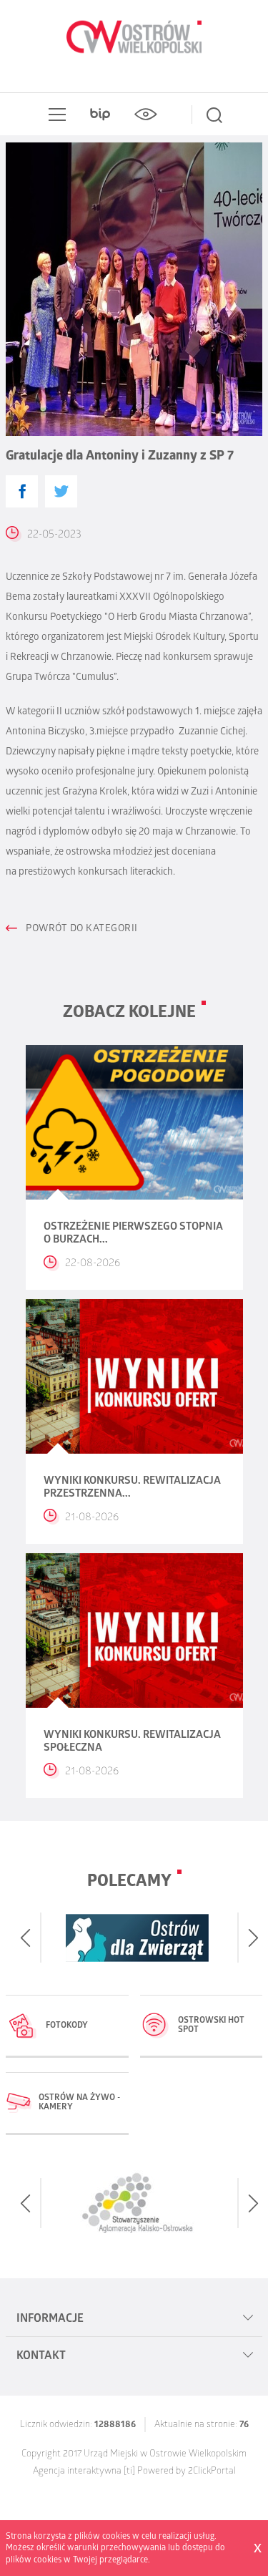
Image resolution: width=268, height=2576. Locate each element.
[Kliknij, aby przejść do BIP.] (100, 115)
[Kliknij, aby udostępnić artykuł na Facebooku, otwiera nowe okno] (22, 491)
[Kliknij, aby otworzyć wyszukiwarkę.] (214, 115)
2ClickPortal (212, 2472)
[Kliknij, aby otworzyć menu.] (54, 115)
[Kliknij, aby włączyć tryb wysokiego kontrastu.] (146, 115)
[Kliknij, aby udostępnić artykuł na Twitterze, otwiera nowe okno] (61, 491)
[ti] (129, 2472)
